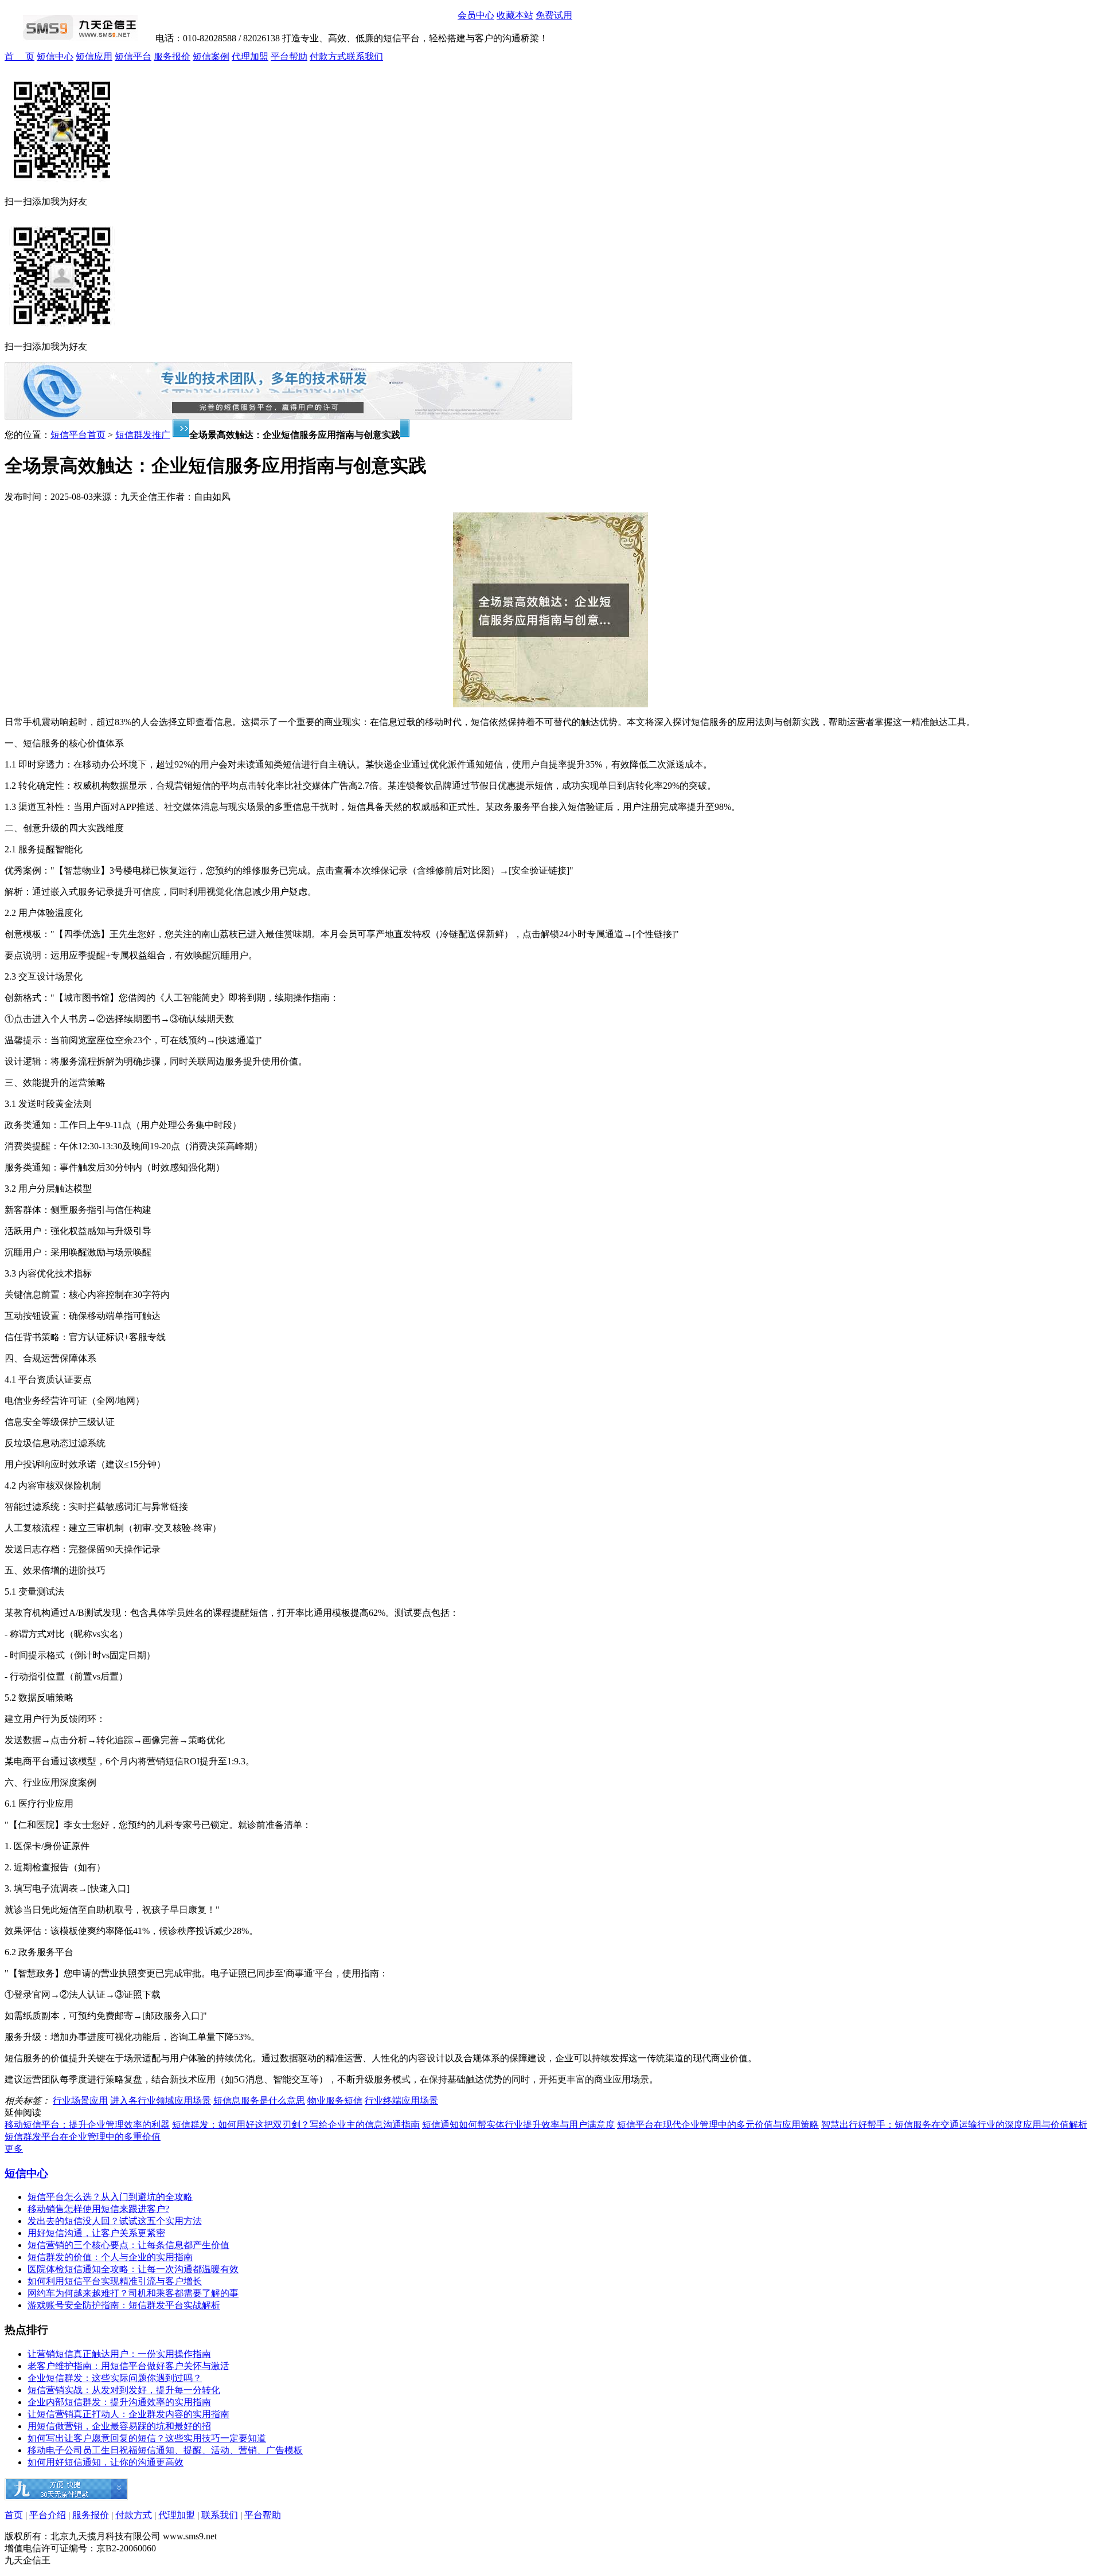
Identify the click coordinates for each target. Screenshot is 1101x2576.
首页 (14, 2515)
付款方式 (328, 56)
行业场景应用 (80, 2101)
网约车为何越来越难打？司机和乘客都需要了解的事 (133, 2293)
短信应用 (94, 56)
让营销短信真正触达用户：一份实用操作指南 (119, 2354)
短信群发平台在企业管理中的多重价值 (83, 2137)
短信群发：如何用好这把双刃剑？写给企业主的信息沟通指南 (296, 2125)
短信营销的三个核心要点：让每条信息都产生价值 (128, 2245)
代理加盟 (250, 56)
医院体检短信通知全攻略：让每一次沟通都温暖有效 (133, 2269)
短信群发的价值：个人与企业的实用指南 (110, 2257)
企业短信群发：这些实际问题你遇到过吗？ (115, 2378)
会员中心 (476, 15)
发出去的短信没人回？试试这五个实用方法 (115, 2221)
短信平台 (133, 56)
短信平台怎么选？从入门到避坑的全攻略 (110, 2197)
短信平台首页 (78, 435)
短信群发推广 (143, 435)
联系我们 (365, 56)
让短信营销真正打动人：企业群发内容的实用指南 (128, 2414)
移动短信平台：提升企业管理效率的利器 (87, 2125)
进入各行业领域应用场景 (161, 2101)
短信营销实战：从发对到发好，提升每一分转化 (124, 2390)
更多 (14, 2149)
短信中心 (55, 56)
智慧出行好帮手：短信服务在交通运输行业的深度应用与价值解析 (954, 2125)
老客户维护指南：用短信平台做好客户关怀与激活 (128, 2366)
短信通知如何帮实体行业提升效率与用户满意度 (518, 2125)
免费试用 (554, 15)
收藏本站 (515, 15)
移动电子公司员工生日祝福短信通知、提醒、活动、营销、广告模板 (165, 2450)
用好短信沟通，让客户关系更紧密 (96, 2233)
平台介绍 (48, 2515)
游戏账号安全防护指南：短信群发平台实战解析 (124, 2305)
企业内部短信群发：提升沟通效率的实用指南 (119, 2402)
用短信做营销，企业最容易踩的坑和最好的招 (119, 2426)
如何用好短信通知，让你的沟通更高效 (106, 2462)
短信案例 (211, 56)
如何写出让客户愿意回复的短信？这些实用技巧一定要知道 (147, 2438)
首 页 (19, 56)
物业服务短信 (335, 2101)
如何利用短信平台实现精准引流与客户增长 (115, 2281)
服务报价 (172, 56)
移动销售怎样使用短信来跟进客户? (98, 2209)
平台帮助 (289, 56)
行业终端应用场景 (401, 2101)
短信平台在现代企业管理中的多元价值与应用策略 (718, 2125)
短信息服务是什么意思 (259, 2101)
